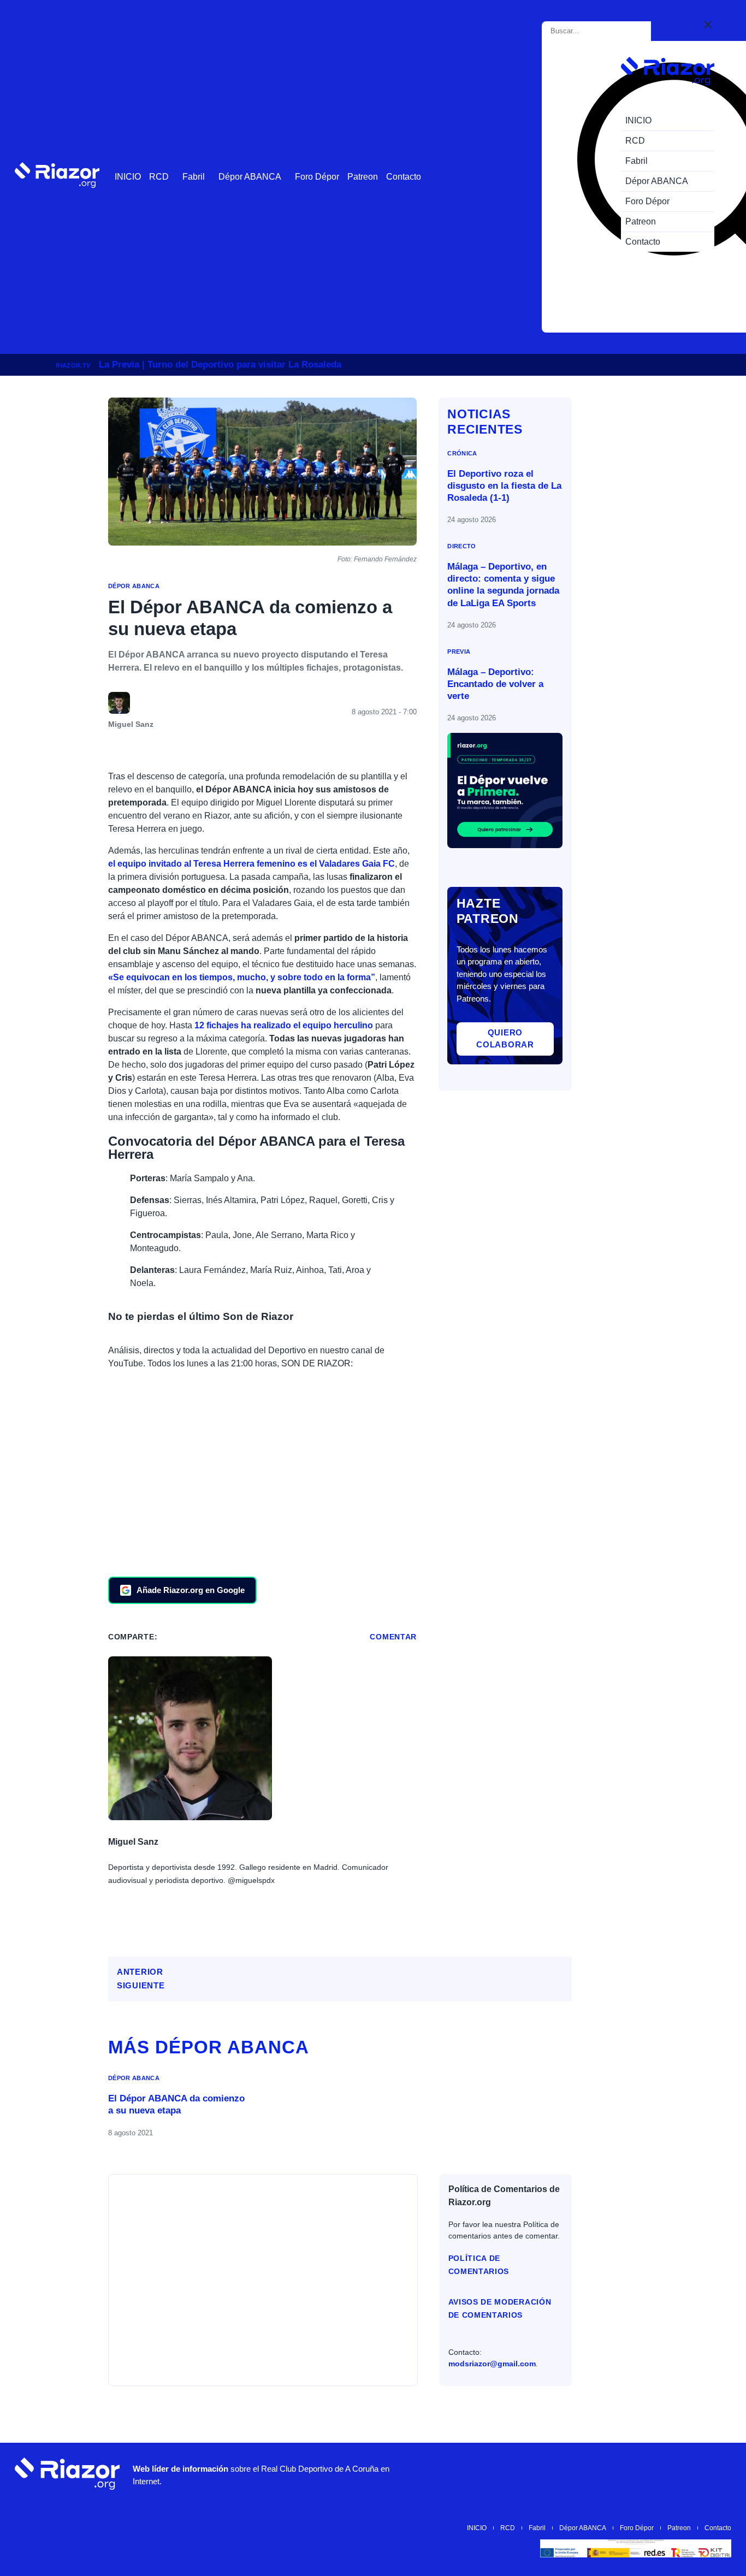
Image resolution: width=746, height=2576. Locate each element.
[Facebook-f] (685, 2473)
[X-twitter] (619, 2473)
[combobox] (599, 31)
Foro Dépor (317, 177)
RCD (159, 177)
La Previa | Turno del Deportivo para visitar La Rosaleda (220, 365)
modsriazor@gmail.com (492, 2364)
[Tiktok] (652, 2473)
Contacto (404, 177)
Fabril (194, 177)
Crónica (462, 453)
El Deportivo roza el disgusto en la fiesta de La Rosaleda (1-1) (504, 486)
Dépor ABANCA (250, 177)
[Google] (718, 2473)
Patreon (363, 177)
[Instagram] (587, 2473)
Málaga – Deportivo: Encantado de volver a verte (495, 684)
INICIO (128, 177)
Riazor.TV (73, 365)
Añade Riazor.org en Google (191, 1590)
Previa (459, 652)
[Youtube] (554, 2473)
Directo (461, 546)
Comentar (393, 1637)
